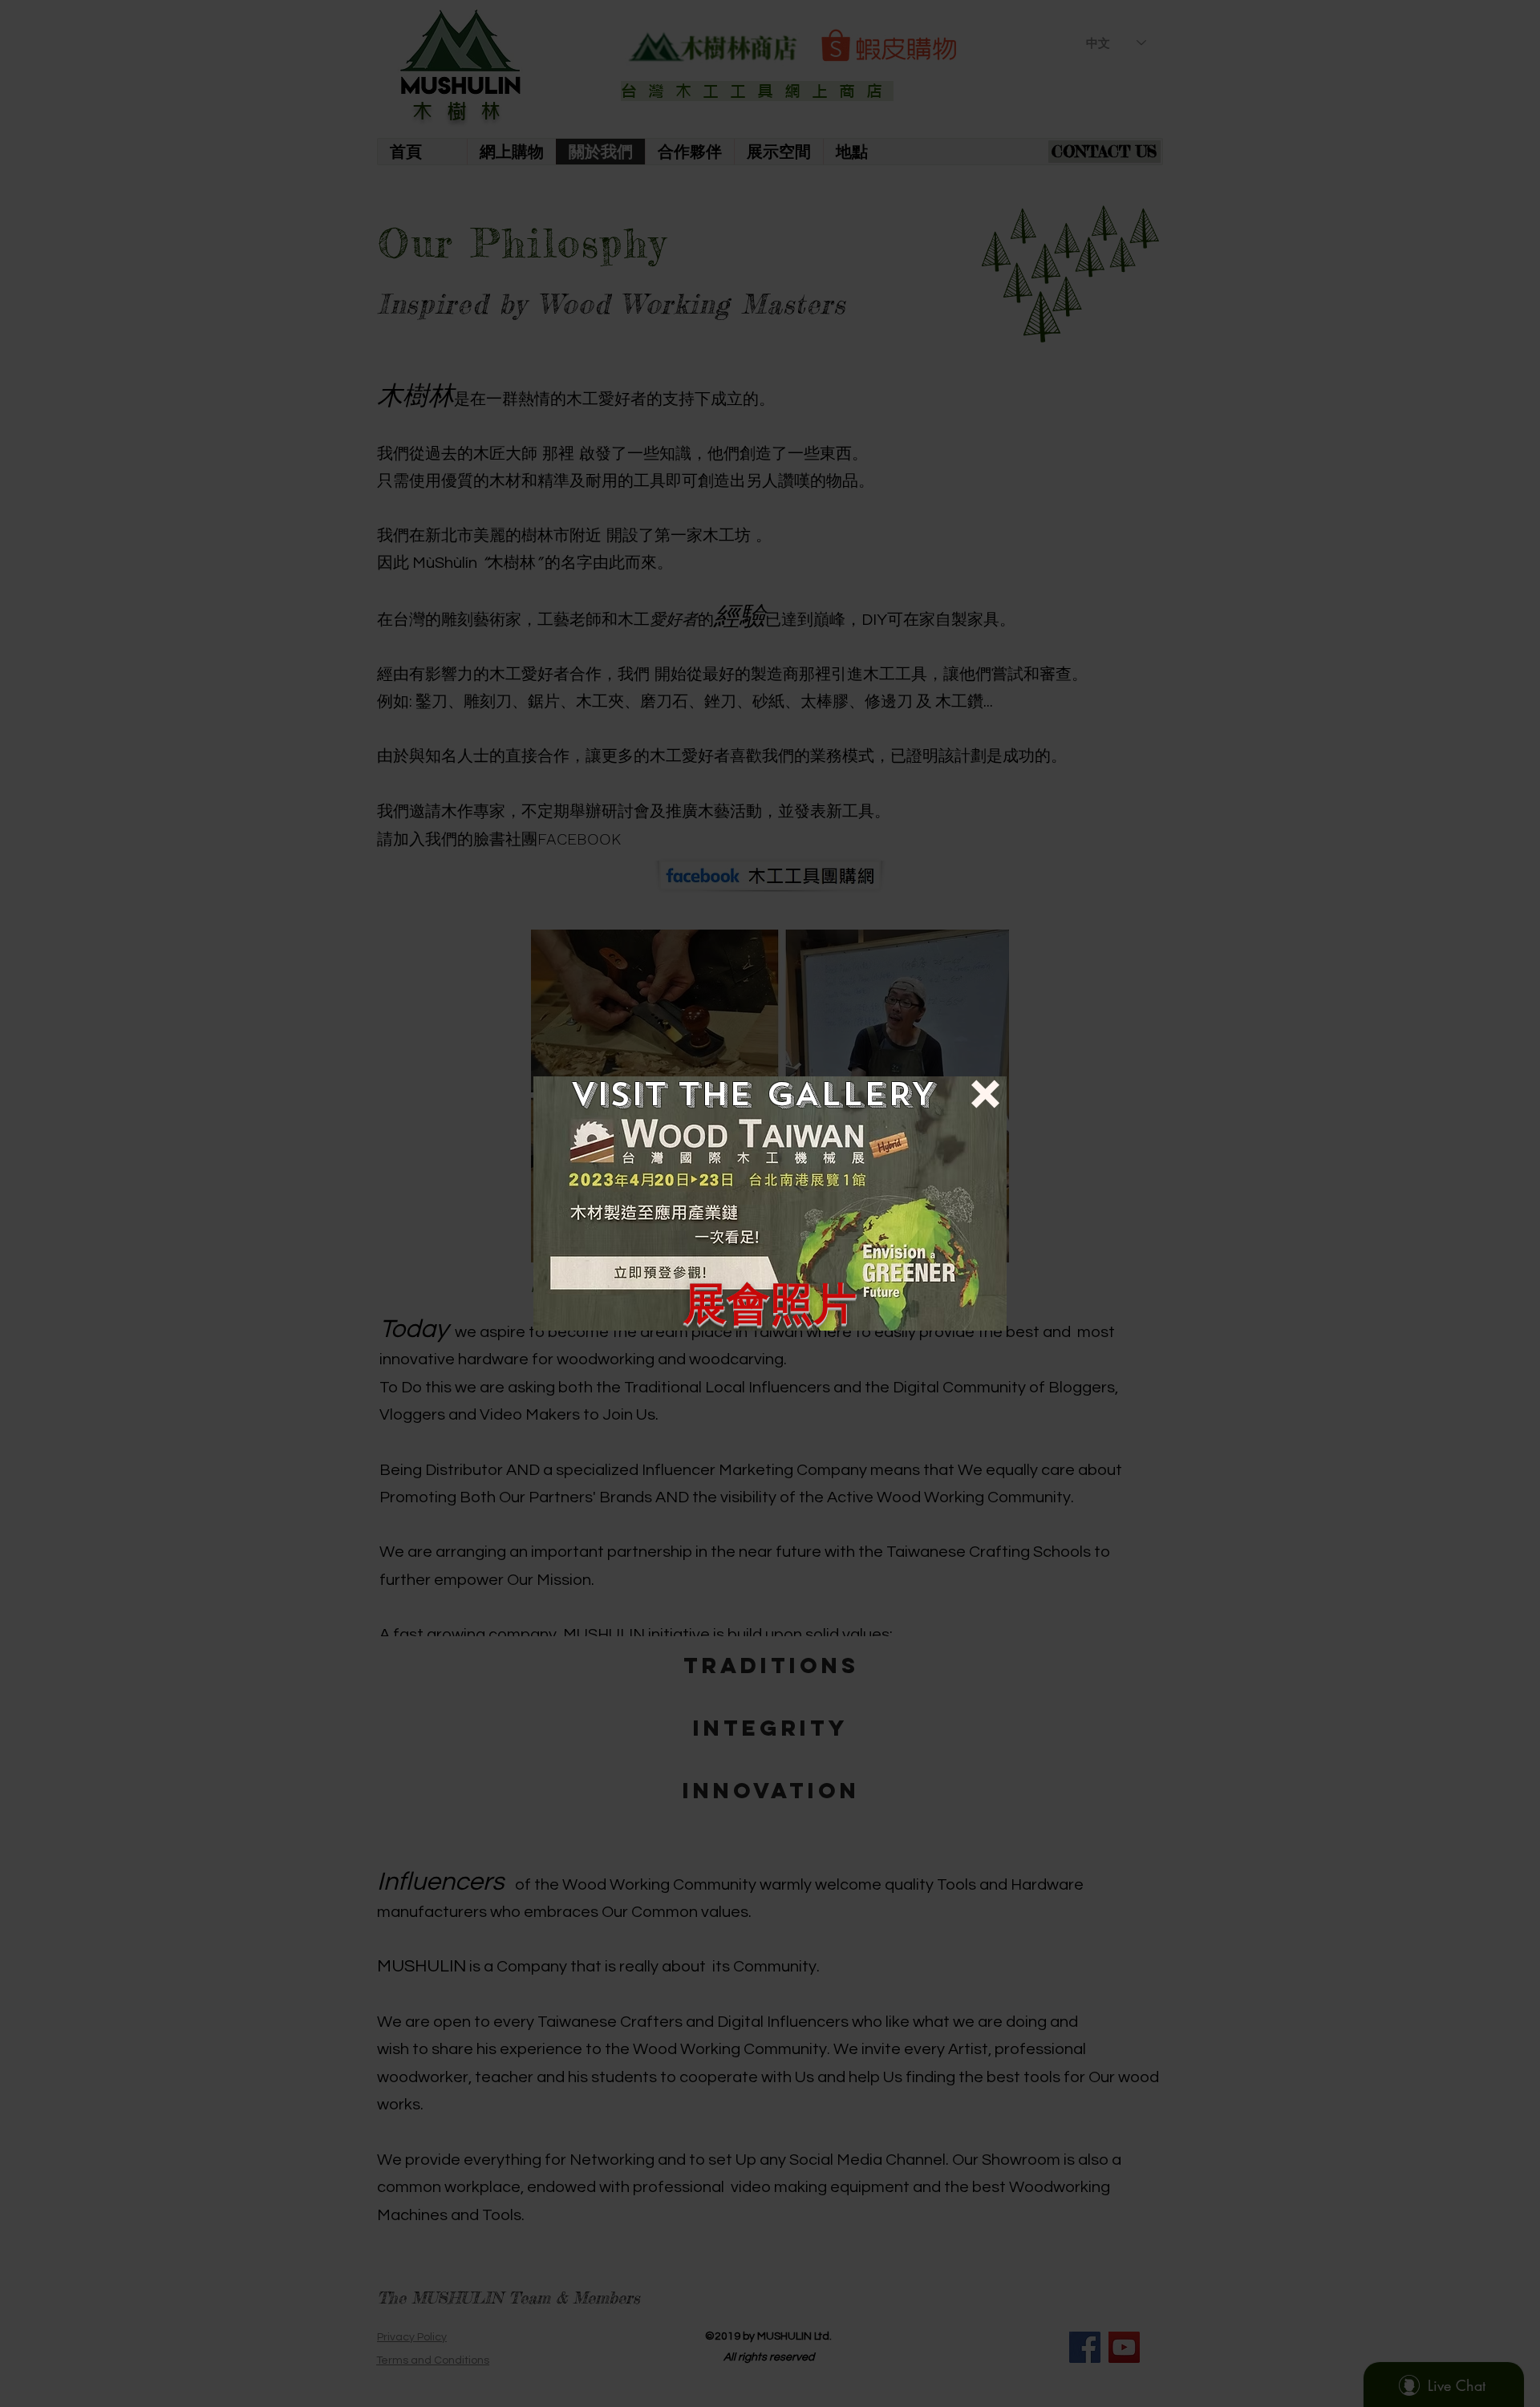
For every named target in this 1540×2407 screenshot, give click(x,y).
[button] (985, 1094)
